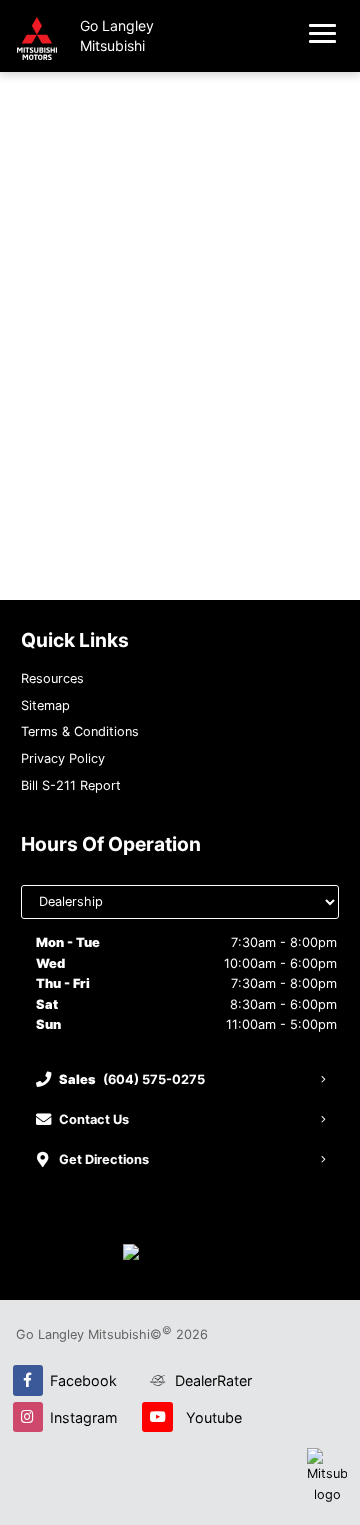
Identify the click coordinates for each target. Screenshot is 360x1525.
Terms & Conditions (80, 731)
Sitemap (45, 705)
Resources (52, 678)
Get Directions (104, 1159)
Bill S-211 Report (71, 785)
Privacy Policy (63, 758)
